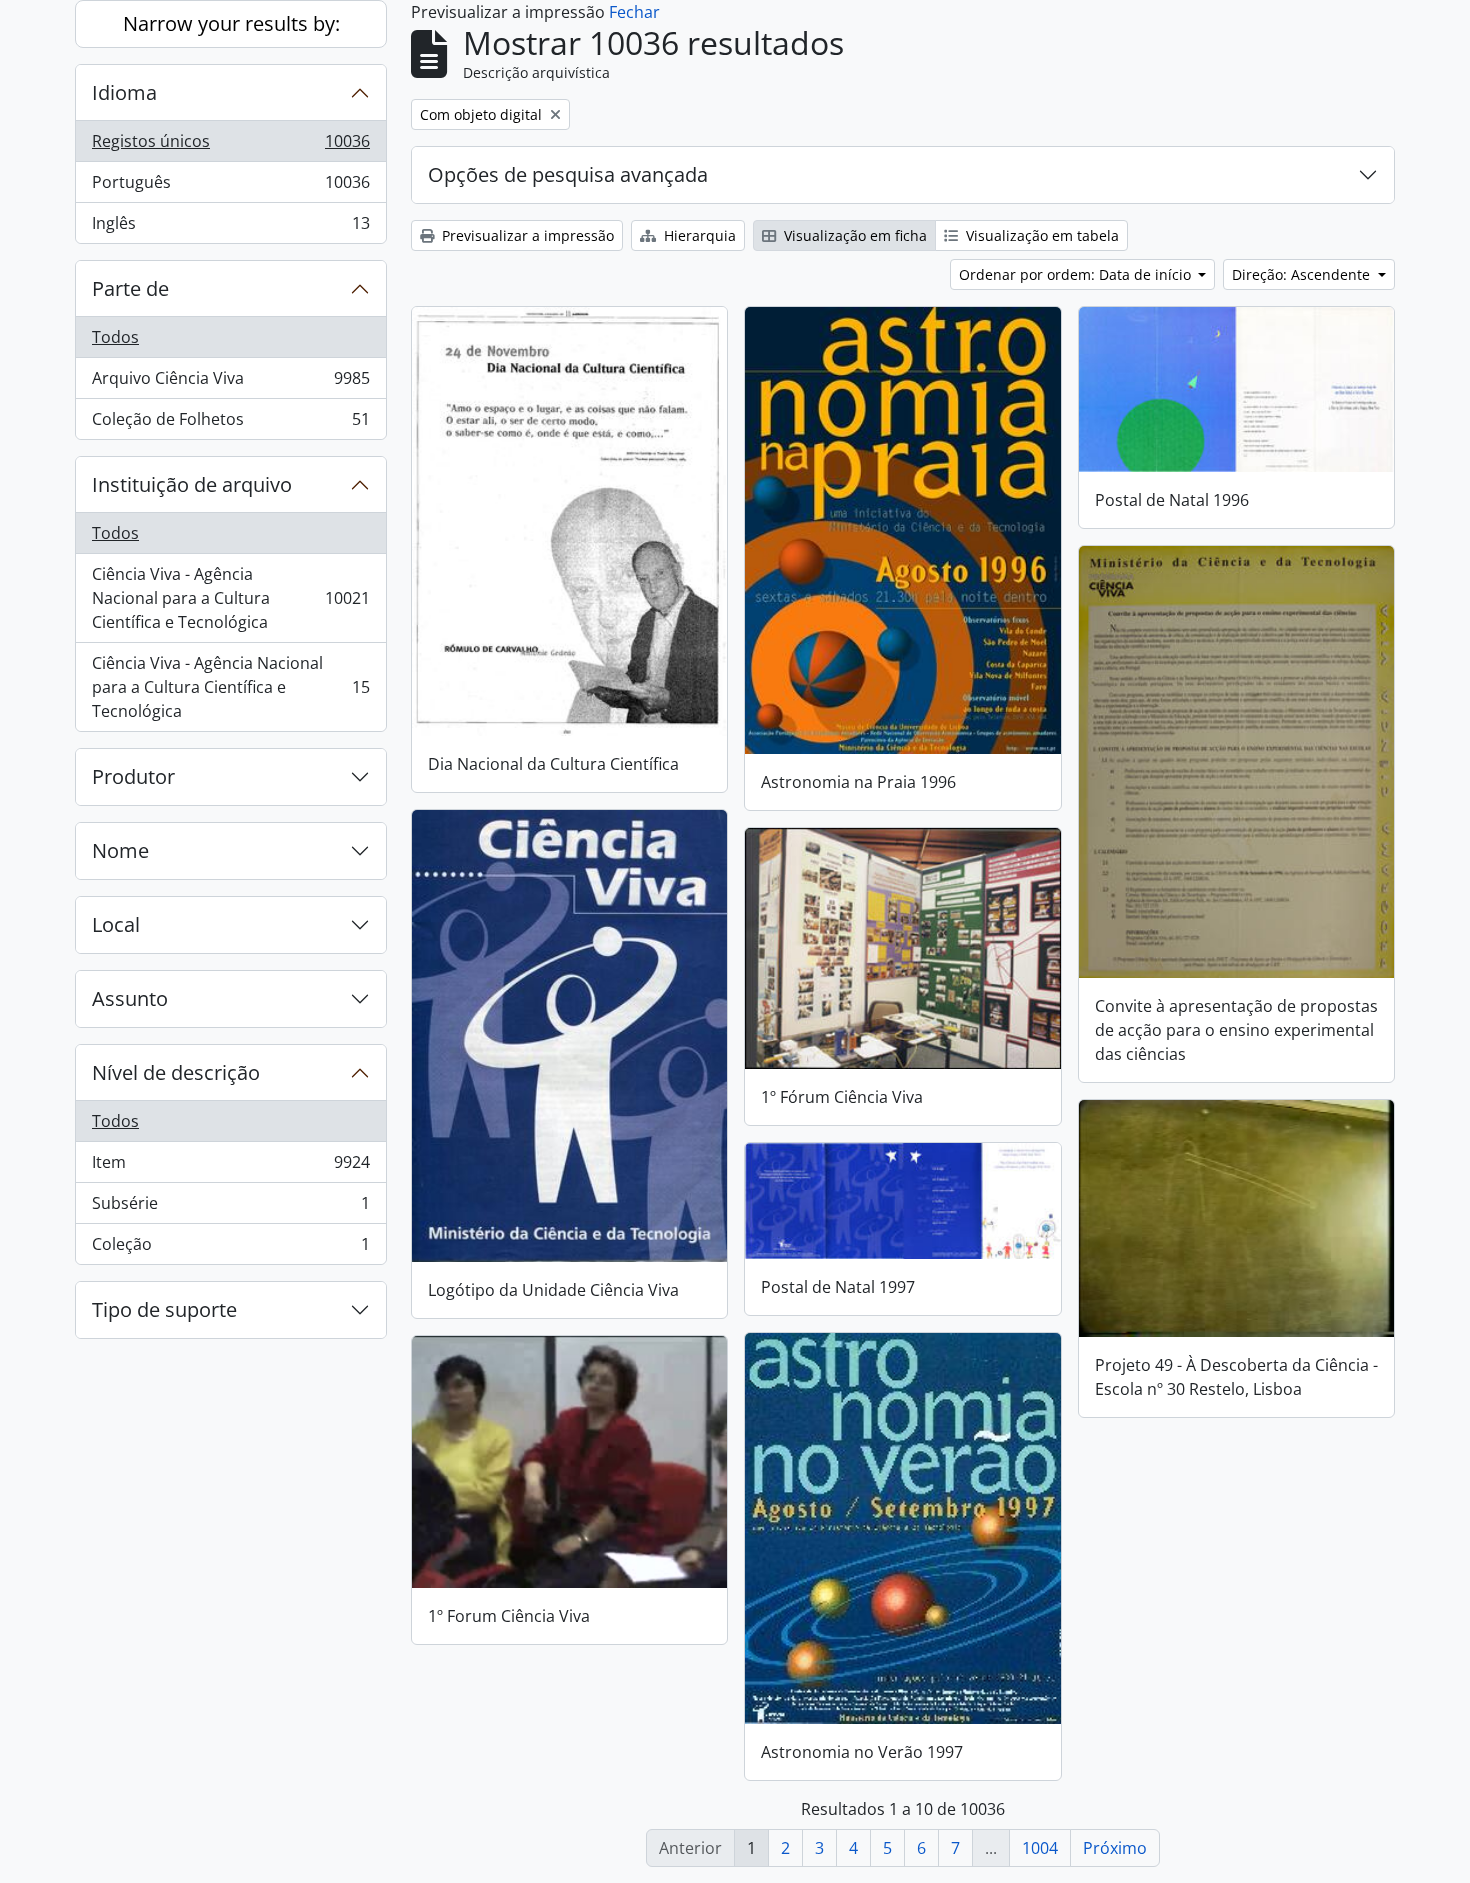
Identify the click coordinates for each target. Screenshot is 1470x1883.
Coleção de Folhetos (230, 423)
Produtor (133, 776)
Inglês (230, 227)
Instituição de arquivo (192, 484)
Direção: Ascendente (1303, 274)
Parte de (130, 288)
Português (230, 187)
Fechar (634, 12)
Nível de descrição (176, 1072)
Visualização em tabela (1040, 235)
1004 (1040, 1848)
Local (116, 924)
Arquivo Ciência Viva (230, 383)
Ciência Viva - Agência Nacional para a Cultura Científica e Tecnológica (230, 598)
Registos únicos (230, 146)
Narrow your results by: (231, 23)
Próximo (1115, 1848)
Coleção (230, 1248)
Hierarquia (698, 235)
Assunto (130, 998)
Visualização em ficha (853, 235)
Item (230, 1167)
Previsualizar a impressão (526, 235)
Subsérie (230, 1208)
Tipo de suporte (164, 1309)
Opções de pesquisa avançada (568, 174)
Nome (120, 850)
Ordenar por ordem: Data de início (1077, 274)
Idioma (124, 92)
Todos (115, 337)
